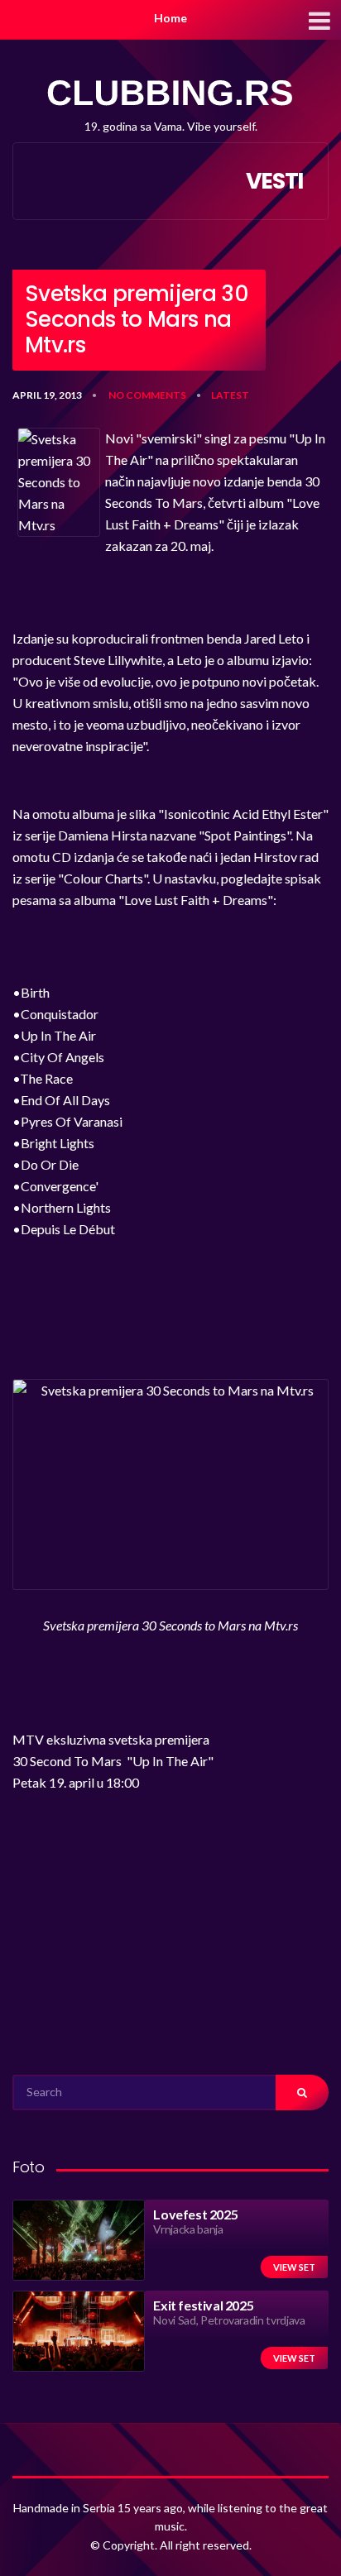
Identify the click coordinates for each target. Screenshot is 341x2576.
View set (294, 2267)
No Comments (147, 395)
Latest (230, 395)
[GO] (302, 2092)
